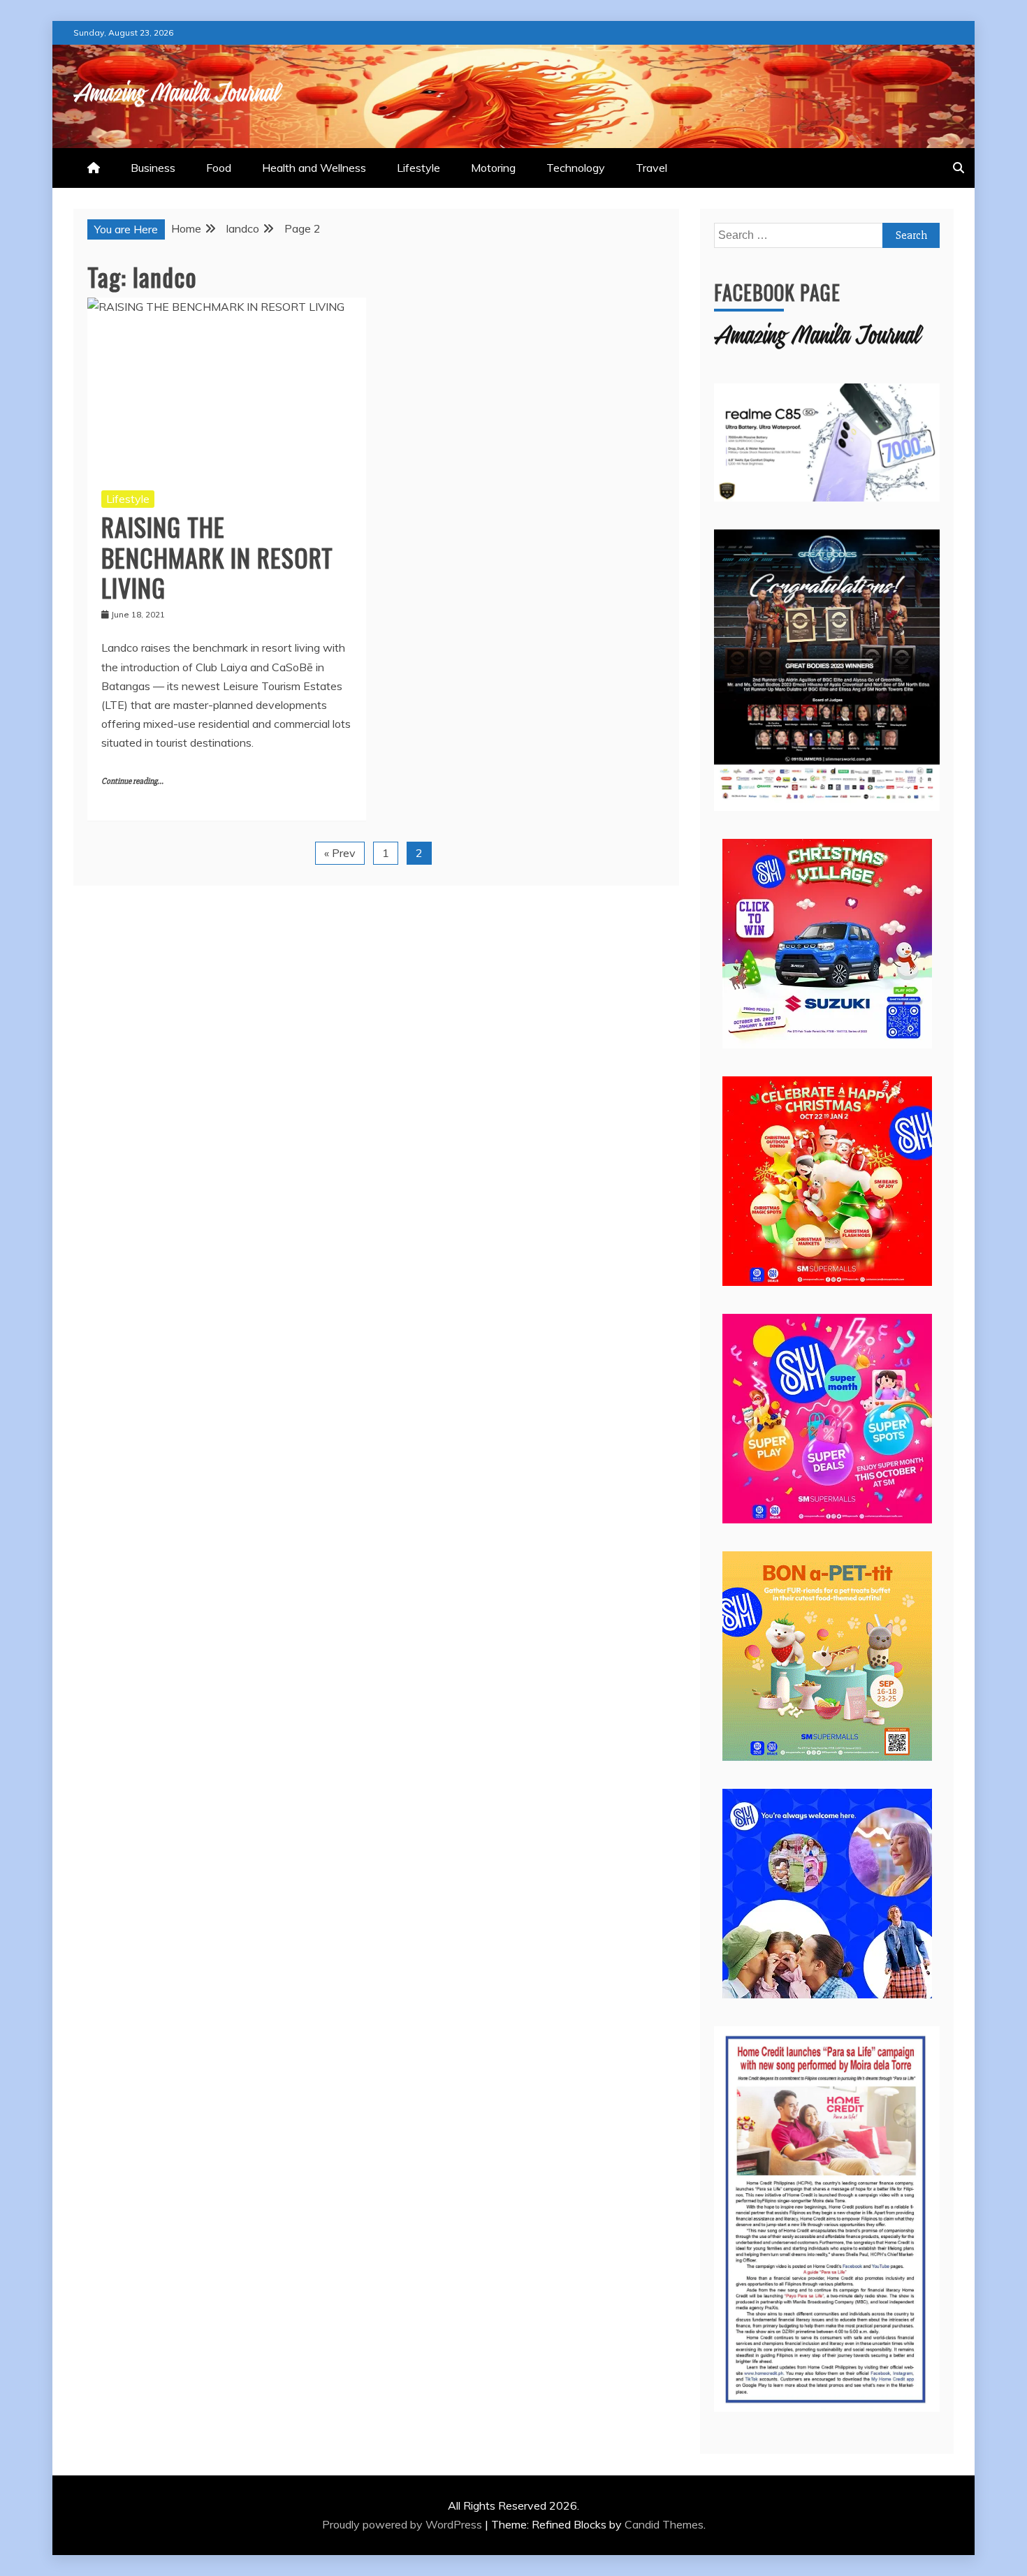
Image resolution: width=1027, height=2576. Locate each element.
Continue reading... (132, 781)
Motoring (493, 168)
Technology (576, 168)
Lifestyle (418, 168)
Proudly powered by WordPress (403, 2524)
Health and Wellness (314, 168)
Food (219, 168)
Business (153, 168)
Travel (651, 168)
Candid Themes (664, 2524)
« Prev (340, 853)
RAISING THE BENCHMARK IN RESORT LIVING (217, 556)
